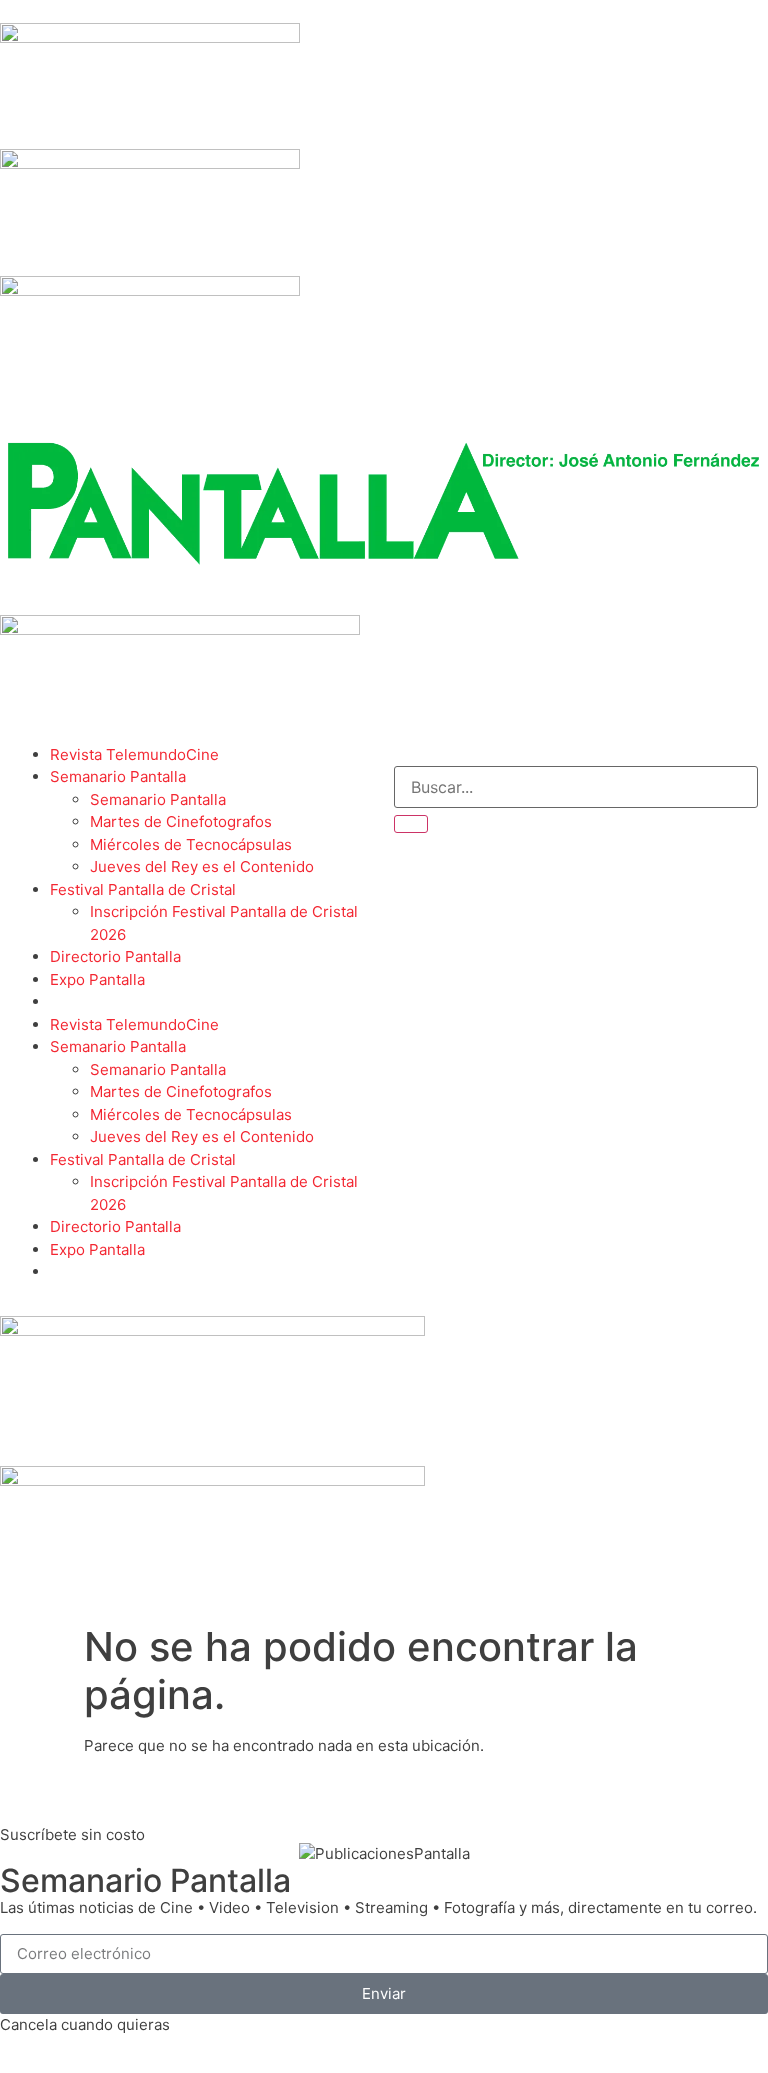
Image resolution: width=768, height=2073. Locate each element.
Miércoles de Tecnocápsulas (191, 844)
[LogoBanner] (180, 629)
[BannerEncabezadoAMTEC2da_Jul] (150, 37)
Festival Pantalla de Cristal (143, 889)
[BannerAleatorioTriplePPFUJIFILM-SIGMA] (212, 1330)
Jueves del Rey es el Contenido (202, 866)
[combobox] (576, 787)
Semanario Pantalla (118, 776)
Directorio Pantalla (115, 956)
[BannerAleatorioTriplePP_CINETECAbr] (212, 1480)
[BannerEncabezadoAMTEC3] (150, 290)
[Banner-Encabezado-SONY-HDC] (150, 163)
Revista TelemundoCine (134, 754)
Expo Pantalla (97, 979)
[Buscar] (411, 824)
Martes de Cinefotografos (181, 821)
